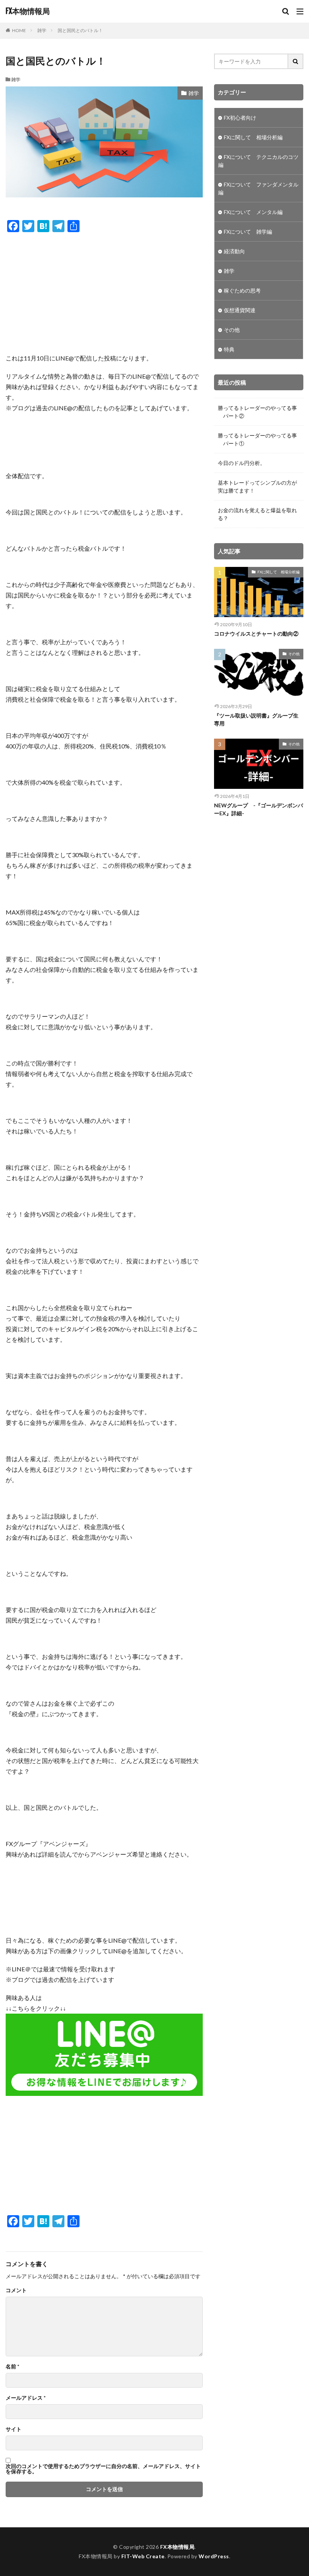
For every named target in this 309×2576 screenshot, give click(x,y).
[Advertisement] (104, 293)
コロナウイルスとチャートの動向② (256, 634)
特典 (229, 349)
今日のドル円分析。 (242, 463)
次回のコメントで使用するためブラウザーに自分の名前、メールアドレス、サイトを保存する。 (103, 2469)
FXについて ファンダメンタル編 (258, 188)
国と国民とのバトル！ (80, 30)
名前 (12, 2367)
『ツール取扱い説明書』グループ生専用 (256, 719)
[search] (296, 61)
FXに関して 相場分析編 (253, 137)
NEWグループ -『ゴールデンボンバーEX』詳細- (259, 809)
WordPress (214, 2556)
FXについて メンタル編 (253, 212)
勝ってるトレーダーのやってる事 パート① (257, 439)
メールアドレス (26, 2398)
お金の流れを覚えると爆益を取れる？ (257, 514)
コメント (16, 2290)
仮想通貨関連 (240, 310)
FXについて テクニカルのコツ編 (258, 161)
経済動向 (234, 251)
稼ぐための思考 (242, 290)
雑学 (42, 30)
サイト (14, 2429)
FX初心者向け (240, 118)
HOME (19, 30)
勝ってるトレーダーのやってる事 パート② (257, 412)
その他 (232, 330)
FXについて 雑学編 (248, 232)
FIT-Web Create (143, 2556)
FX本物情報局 (28, 11)
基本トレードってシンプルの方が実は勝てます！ (257, 487)
